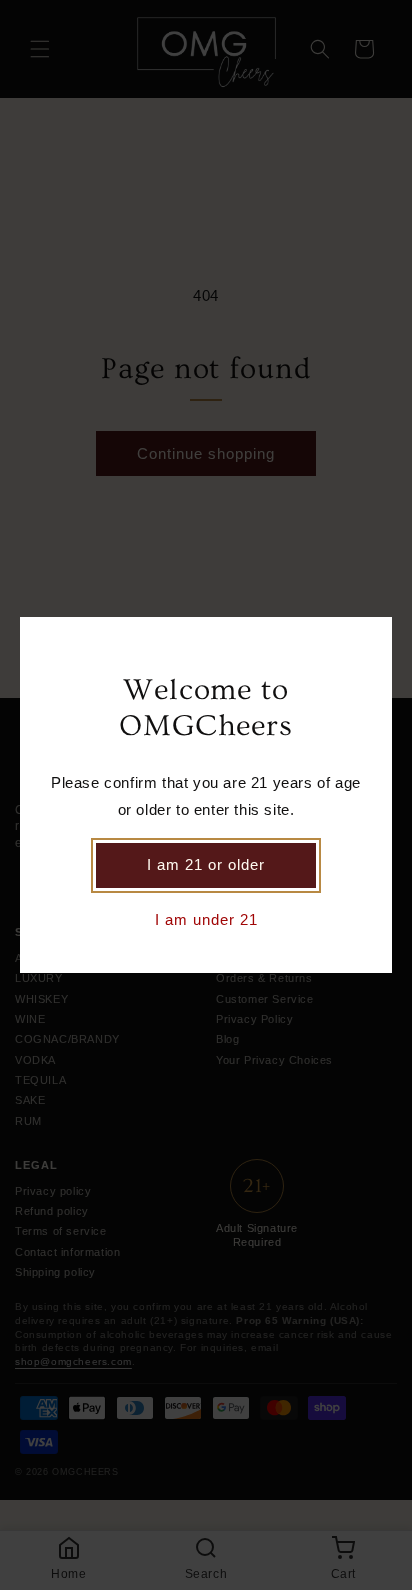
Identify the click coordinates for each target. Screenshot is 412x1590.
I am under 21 (206, 919)
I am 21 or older (206, 864)
